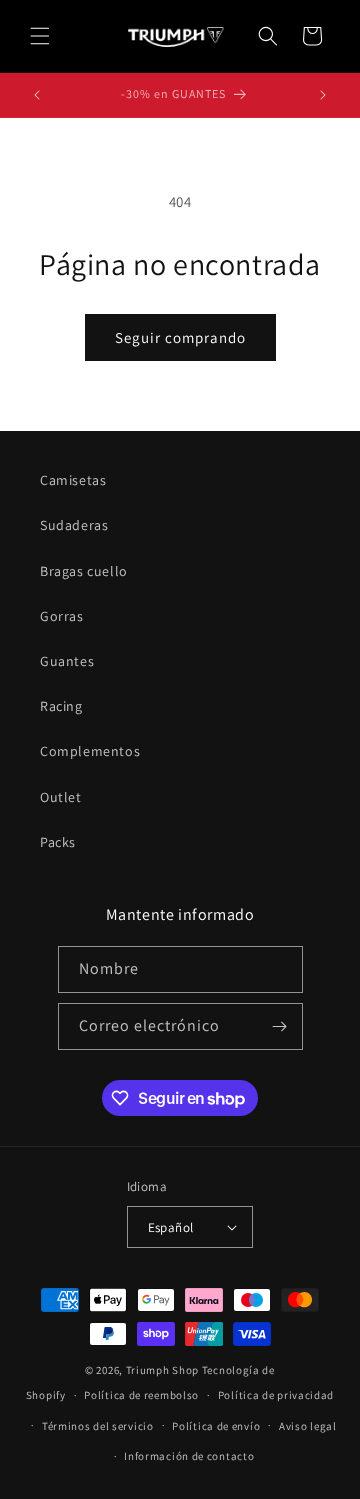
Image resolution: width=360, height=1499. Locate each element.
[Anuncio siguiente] (323, 95)
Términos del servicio (98, 1426)
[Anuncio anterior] (37, 95)
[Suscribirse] (280, 1026)
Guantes (67, 661)
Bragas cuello (84, 571)
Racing (61, 706)
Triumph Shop (162, 1370)
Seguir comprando (180, 337)
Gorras (62, 616)
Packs (58, 842)
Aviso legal (308, 1426)
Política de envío (216, 1426)
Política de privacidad (276, 1395)
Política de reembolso (141, 1395)
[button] (40, 36)
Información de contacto (189, 1456)
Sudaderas (74, 525)
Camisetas (73, 480)
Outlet (61, 797)
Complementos (90, 751)
